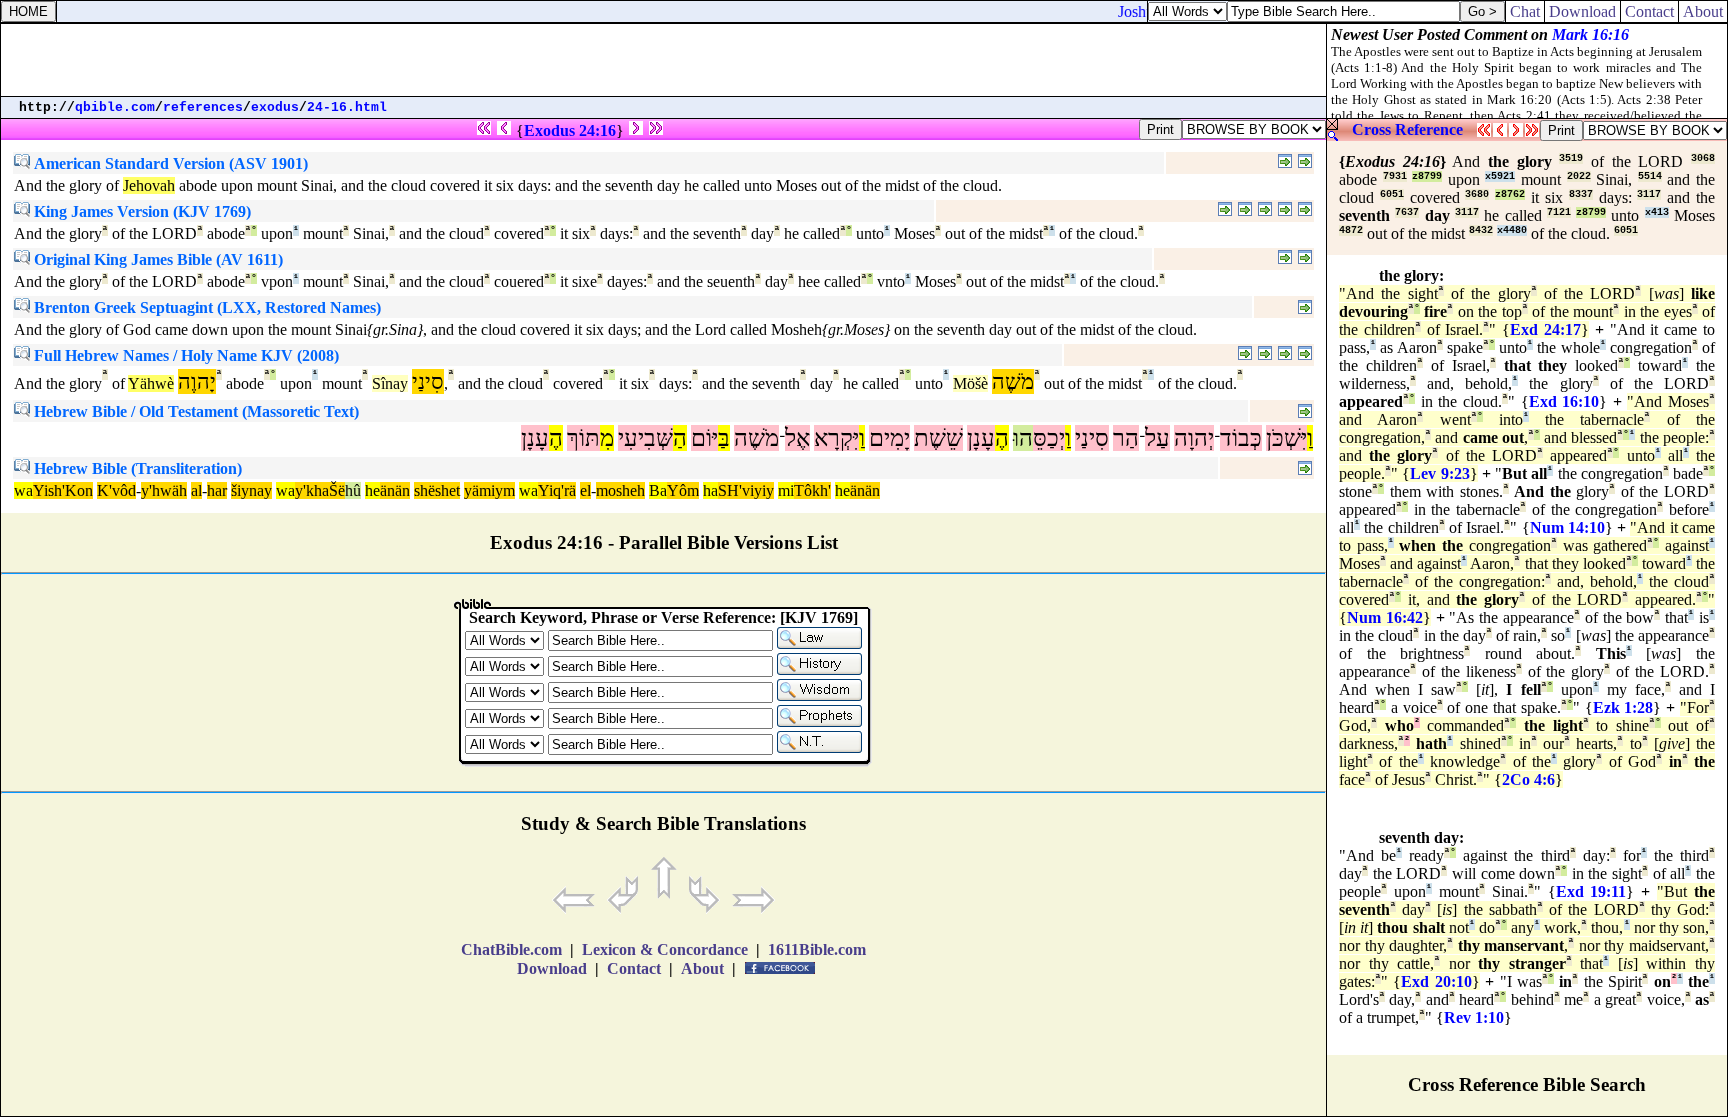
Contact (1649, 11)
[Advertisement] (664, 60)
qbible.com (115, 107)
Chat (1525, 11)
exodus (275, 107)
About (1703, 11)
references (203, 107)
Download (1582, 11)
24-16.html (347, 107)
